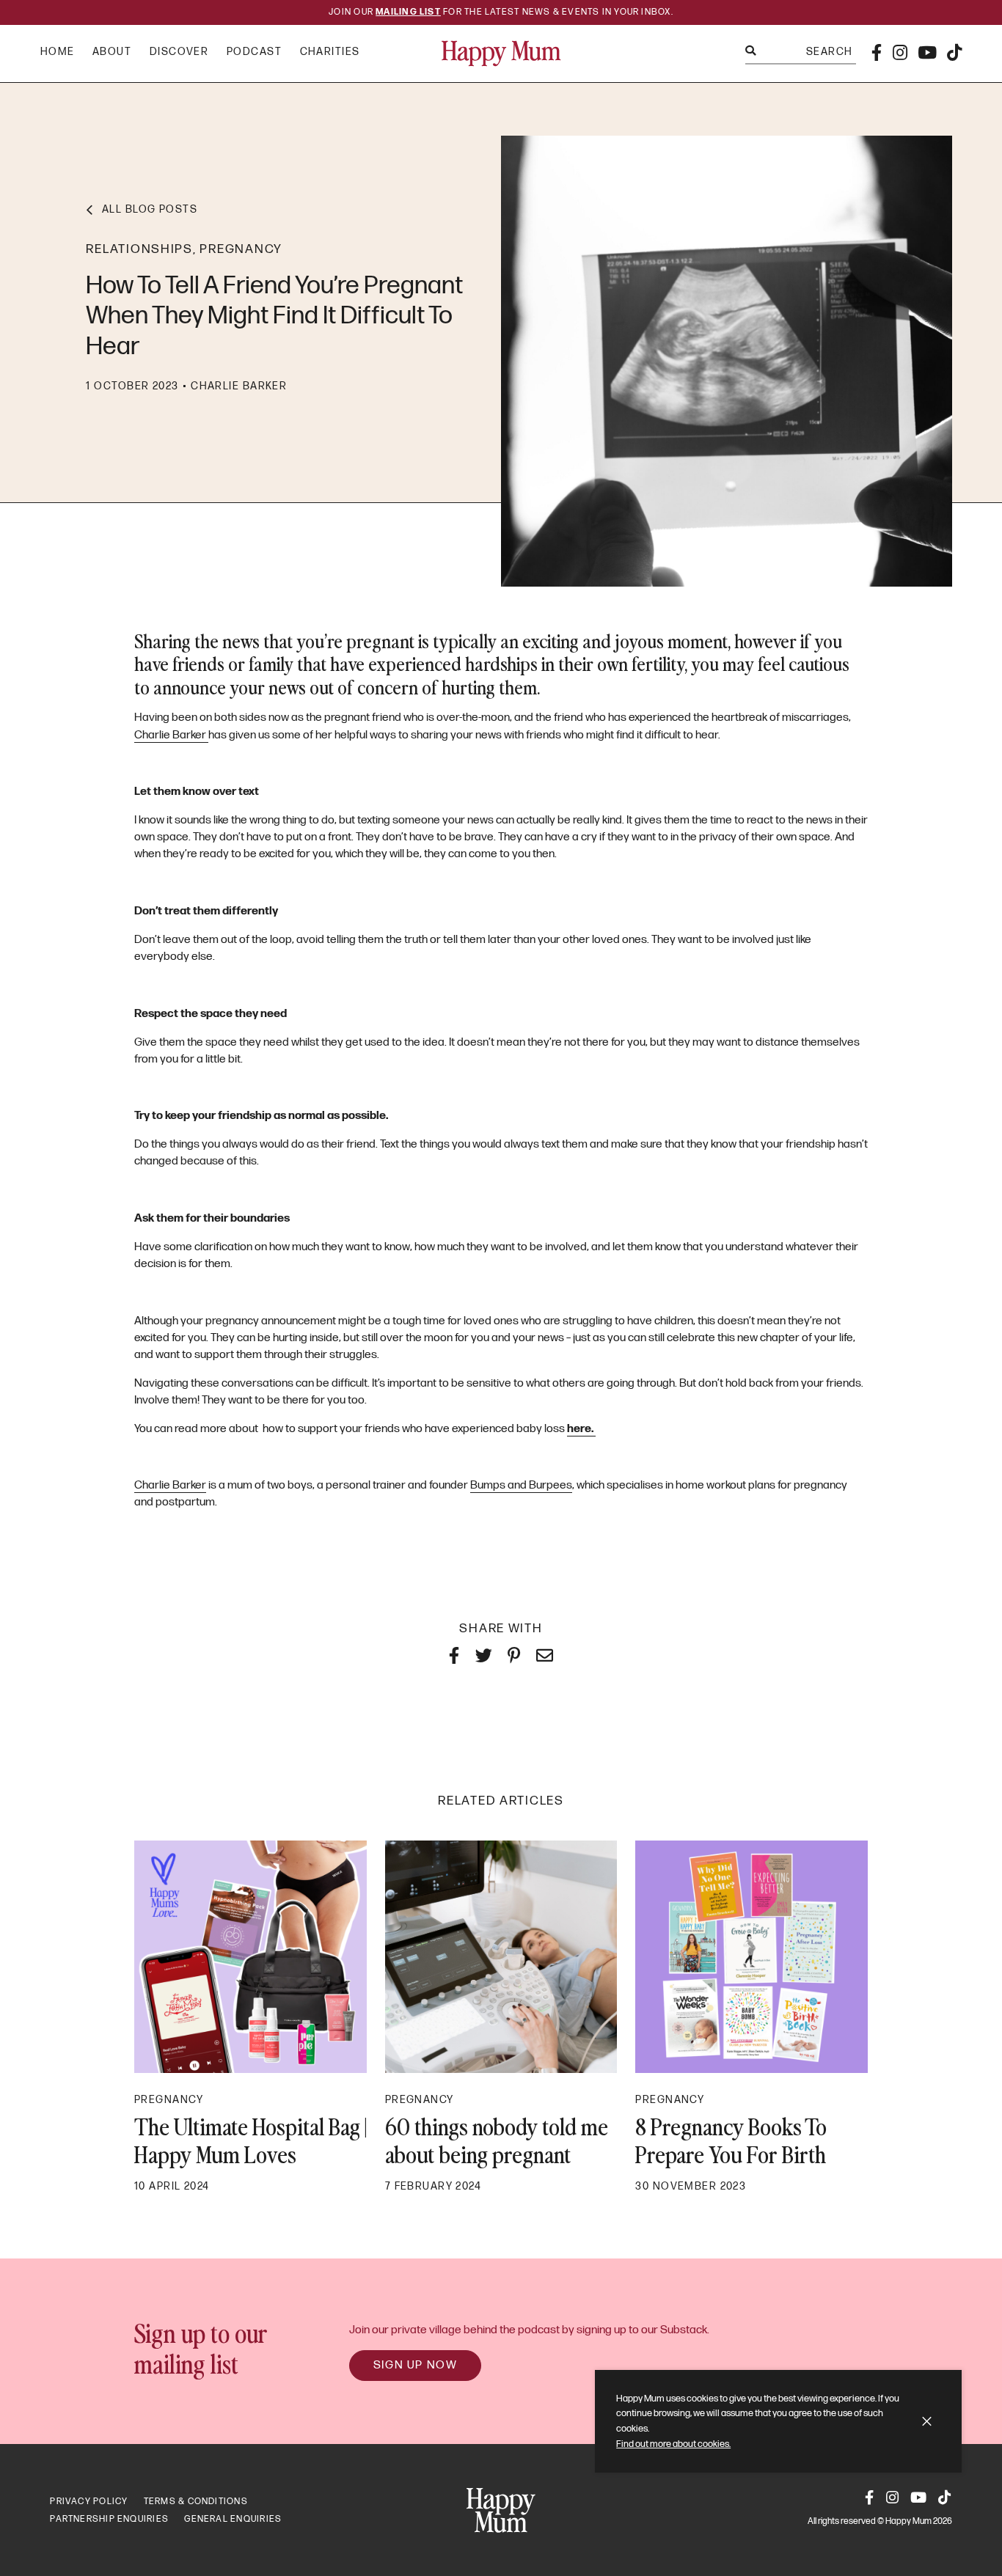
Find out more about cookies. (673, 2444)
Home (58, 52)
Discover (179, 52)
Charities (330, 52)
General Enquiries (233, 2519)
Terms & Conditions (196, 2502)
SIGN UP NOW (415, 2365)
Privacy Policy (89, 2502)
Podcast (254, 52)
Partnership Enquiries (109, 2519)
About (112, 52)
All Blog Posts (150, 209)
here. (581, 1429)
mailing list (408, 12)
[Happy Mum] (501, 54)
